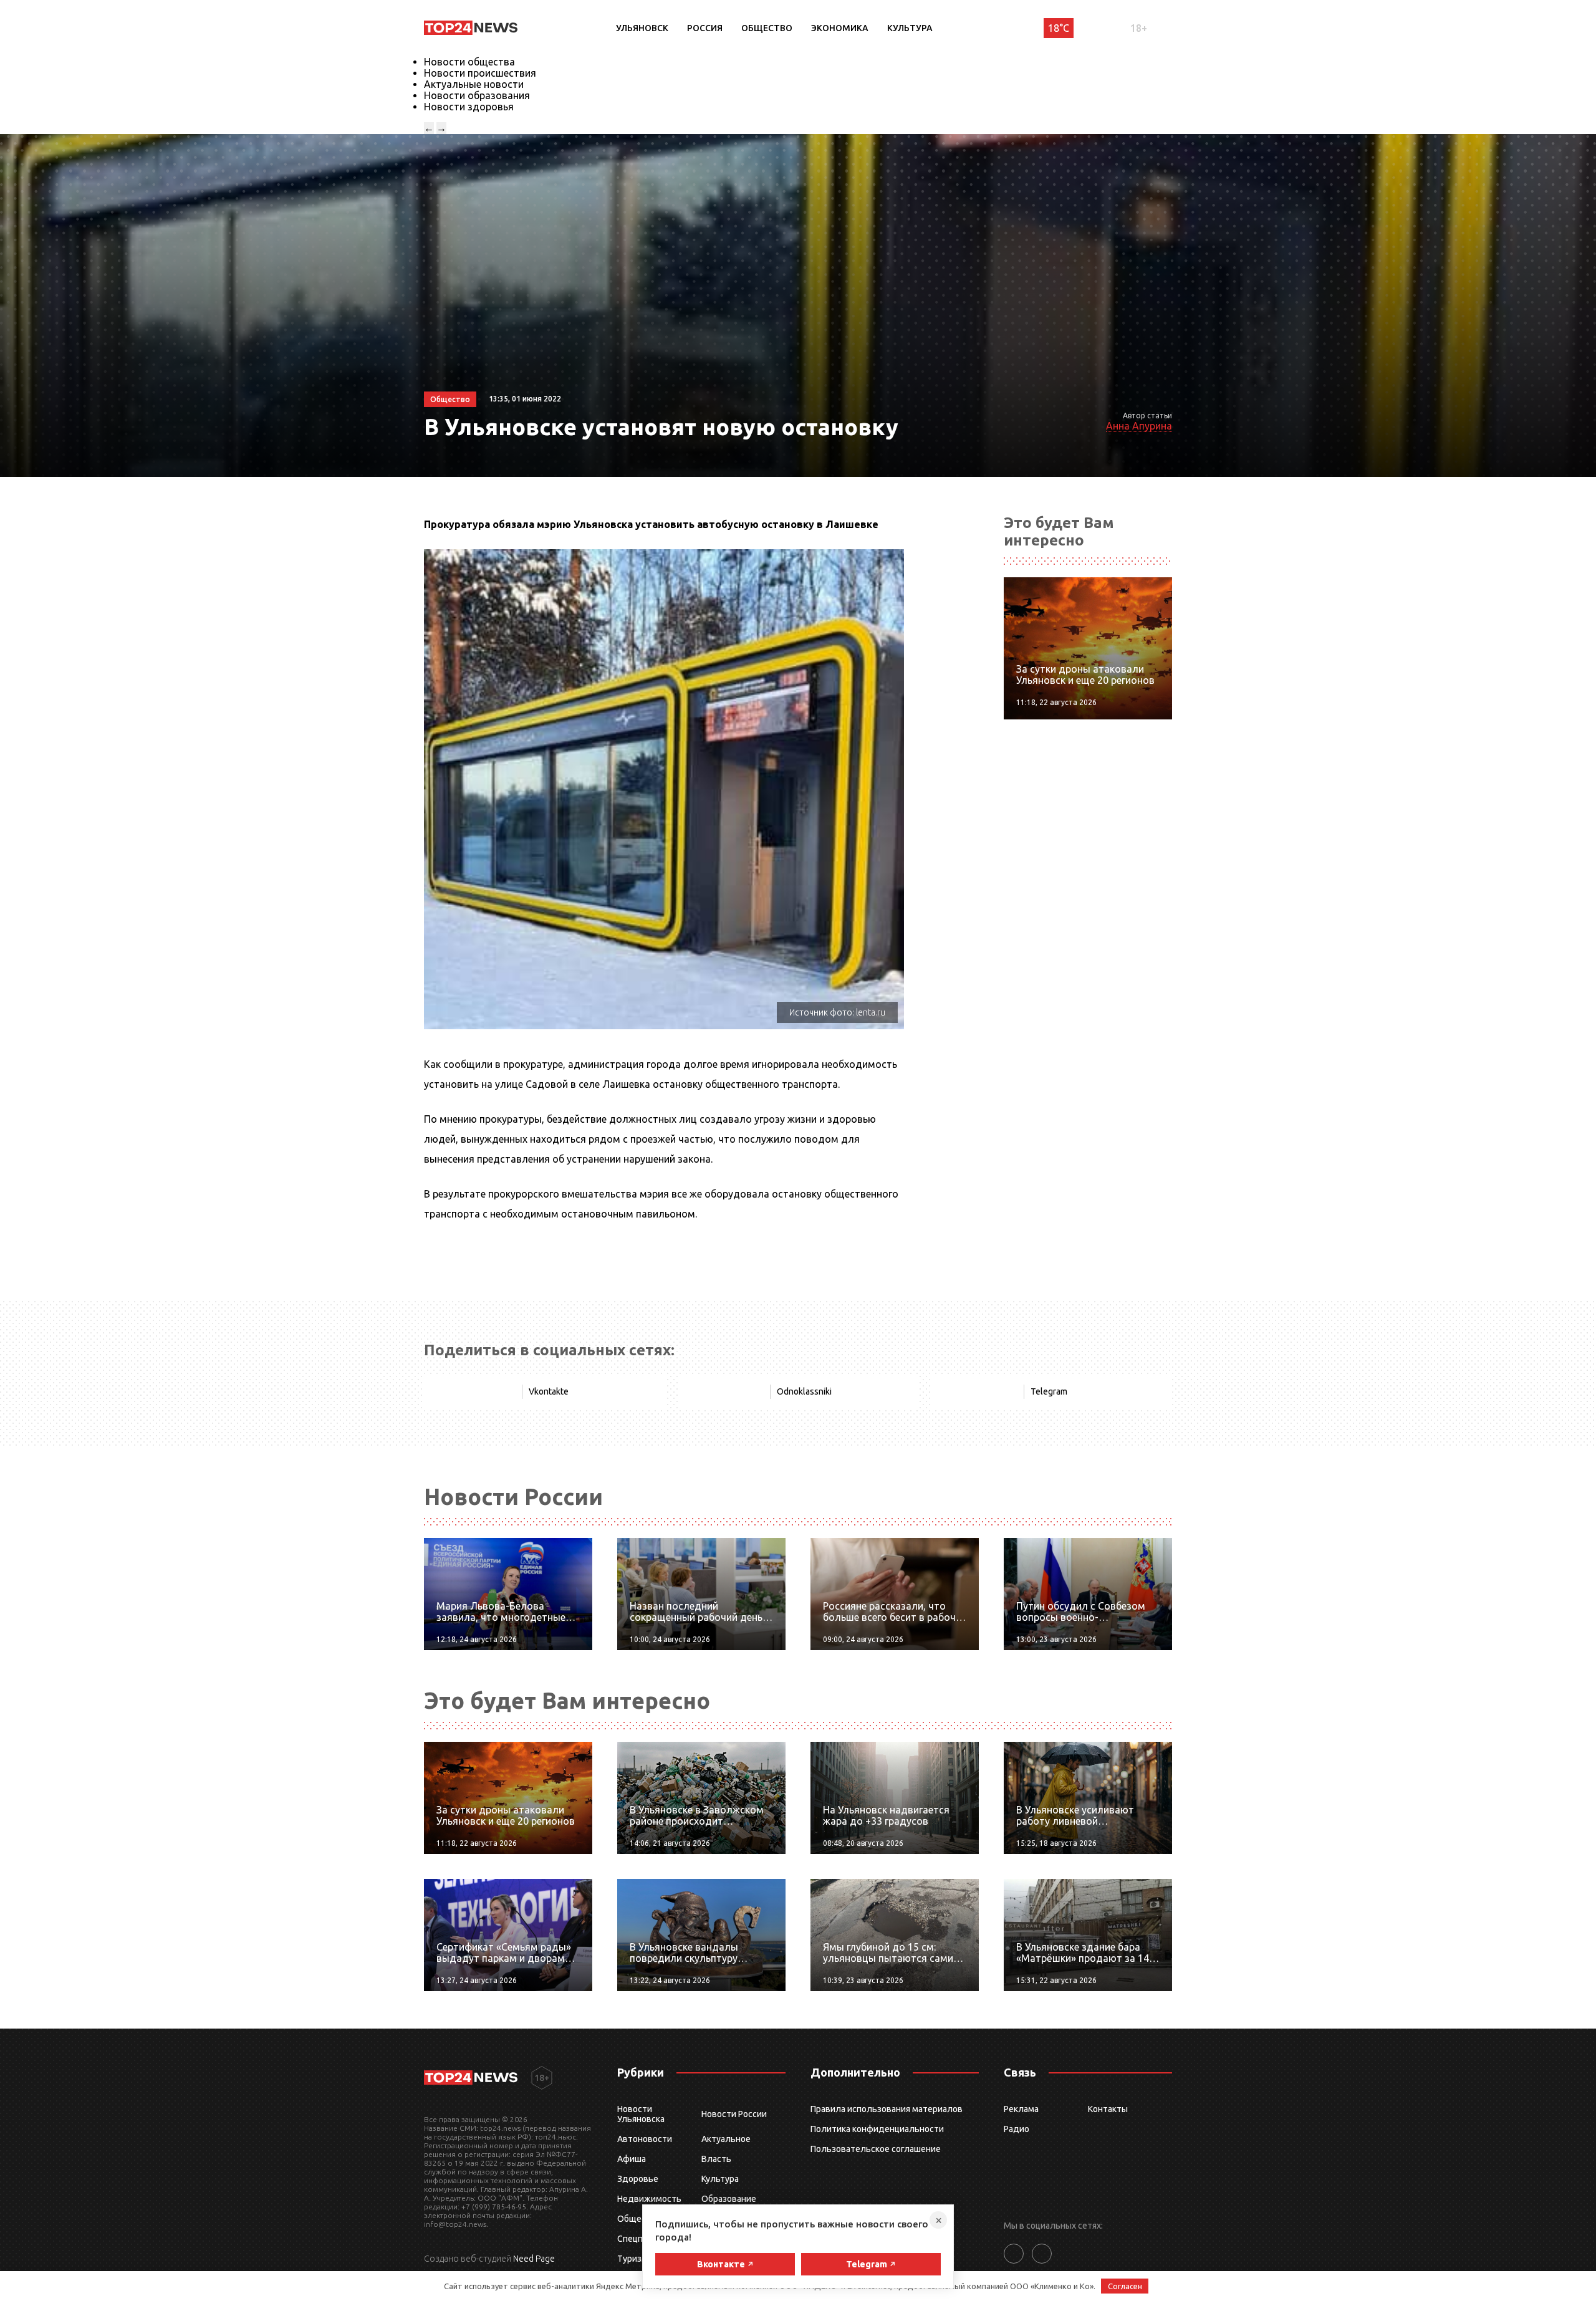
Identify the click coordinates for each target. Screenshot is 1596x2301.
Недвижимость (649, 2199)
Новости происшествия (480, 73)
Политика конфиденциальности (877, 2129)
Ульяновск (642, 28)
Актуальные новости (474, 84)
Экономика (840, 28)
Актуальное (726, 2139)
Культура (910, 28)
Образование (729, 2199)
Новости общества (469, 62)
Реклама (1021, 2109)
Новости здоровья (469, 107)
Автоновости (645, 2139)
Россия (705, 28)
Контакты (1108, 2109)
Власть (716, 2159)
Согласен (1125, 2286)
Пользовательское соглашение (876, 2149)
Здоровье (638, 2179)
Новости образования (477, 95)
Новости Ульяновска (641, 2114)
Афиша (632, 2159)
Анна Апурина (1139, 426)
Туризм (632, 2259)
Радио (1017, 2129)
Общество (767, 28)
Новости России (734, 2114)
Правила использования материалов (887, 2109)
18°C (1059, 28)
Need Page (534, 2259)
